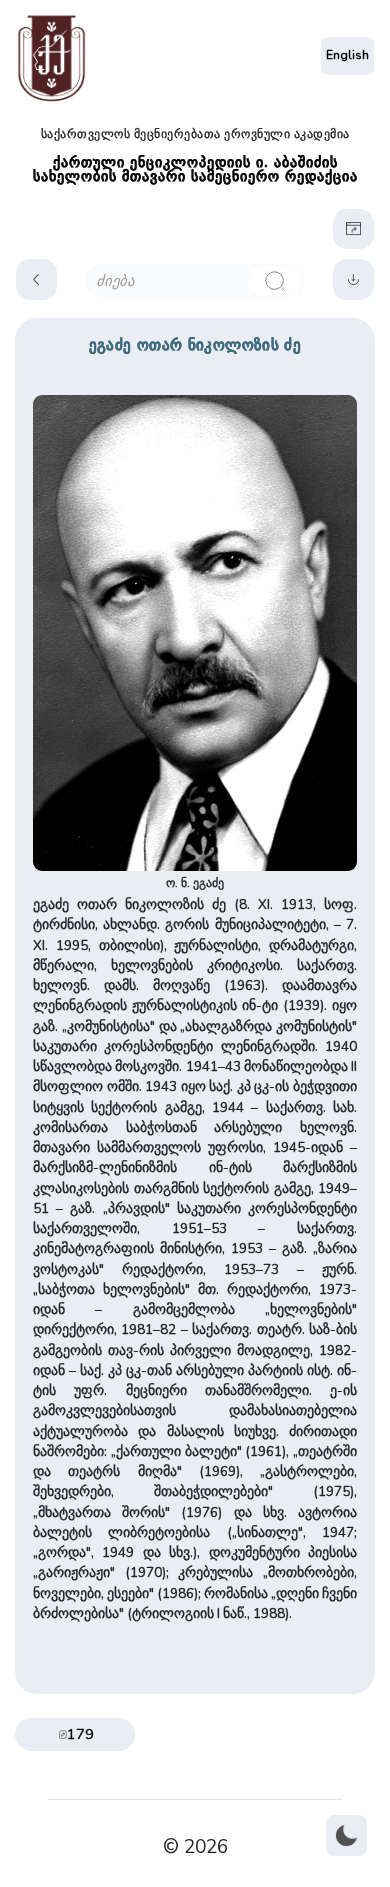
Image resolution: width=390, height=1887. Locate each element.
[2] (275, 280)
